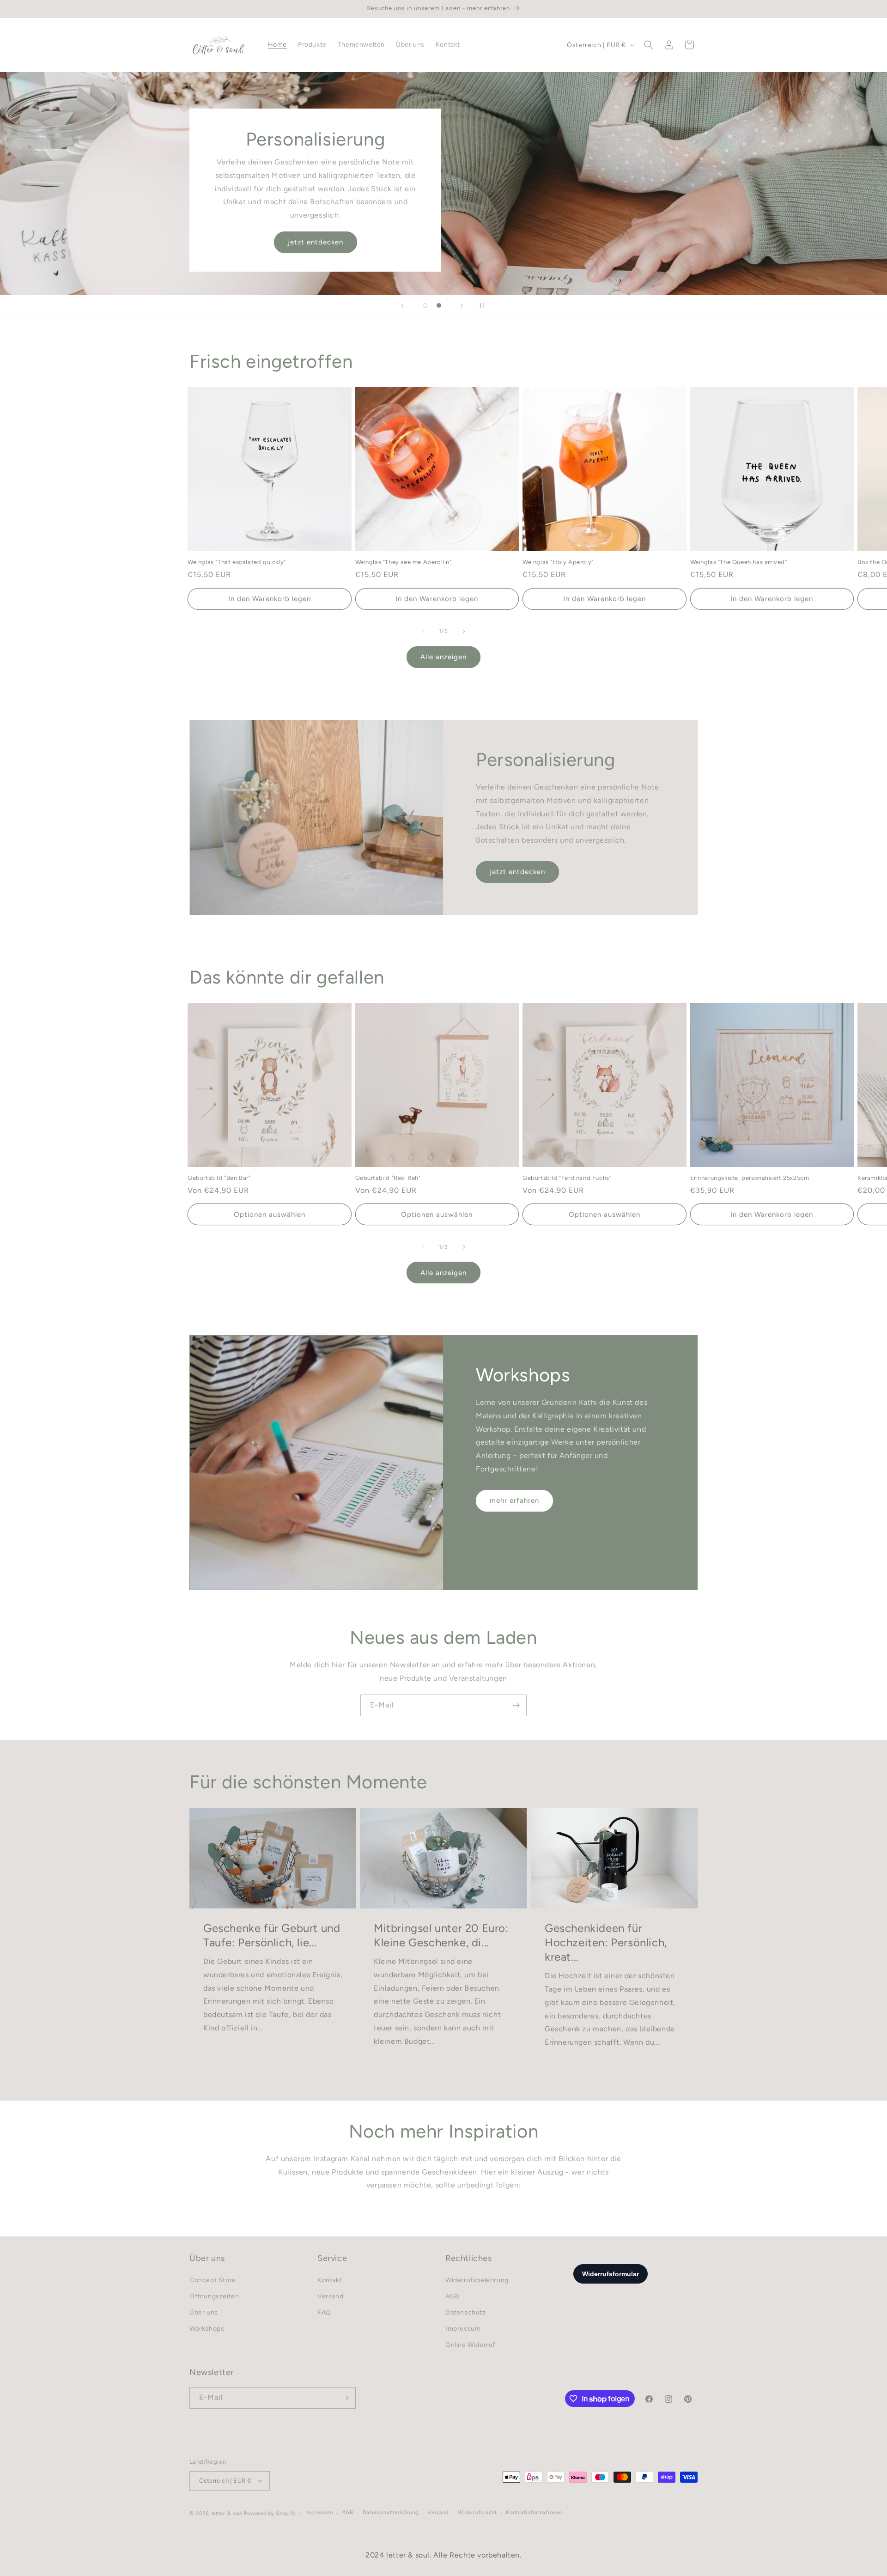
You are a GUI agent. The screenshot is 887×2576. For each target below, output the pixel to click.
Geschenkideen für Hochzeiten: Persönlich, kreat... (606, 1942)
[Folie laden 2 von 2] (439, 305)
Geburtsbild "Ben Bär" (219, 1178)
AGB (453, 2296)
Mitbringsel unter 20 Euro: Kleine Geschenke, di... (441, 1935)
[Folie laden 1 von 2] (425, 305)
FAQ (324, 2312)
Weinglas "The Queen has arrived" (739, 562)
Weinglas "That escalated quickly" (237, 562)
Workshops (207, 2329)
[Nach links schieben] (423, 632)
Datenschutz (466, 2312)
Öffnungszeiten (214, 2296)
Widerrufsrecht (477, 2512)
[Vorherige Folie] (402, 305)
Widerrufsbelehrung (477, 2280)
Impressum (463, 2329)
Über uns (204, 2312)
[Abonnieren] (516, 1705)
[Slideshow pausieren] (485, 305)
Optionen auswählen (270, 1215)
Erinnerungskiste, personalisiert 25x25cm (750, 1178)
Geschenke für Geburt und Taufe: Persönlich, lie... (272, 1935)
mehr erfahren (514, 1501)
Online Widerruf (470, 2345)
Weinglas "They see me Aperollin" (404, 562)
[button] (649, 45)
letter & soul (227, 2513)
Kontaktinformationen (534, 2512)
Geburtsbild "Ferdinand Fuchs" (567, 1178)
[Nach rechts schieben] (464, 632)
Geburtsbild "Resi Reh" (388, 1178)
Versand (330, 2296)
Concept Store (213, 2280)
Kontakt (330, 2280)
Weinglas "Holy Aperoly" (558, 562)
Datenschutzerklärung (391, 2512)
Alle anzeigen (443, 657)
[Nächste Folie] (462, 305)
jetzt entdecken (316, 242)
